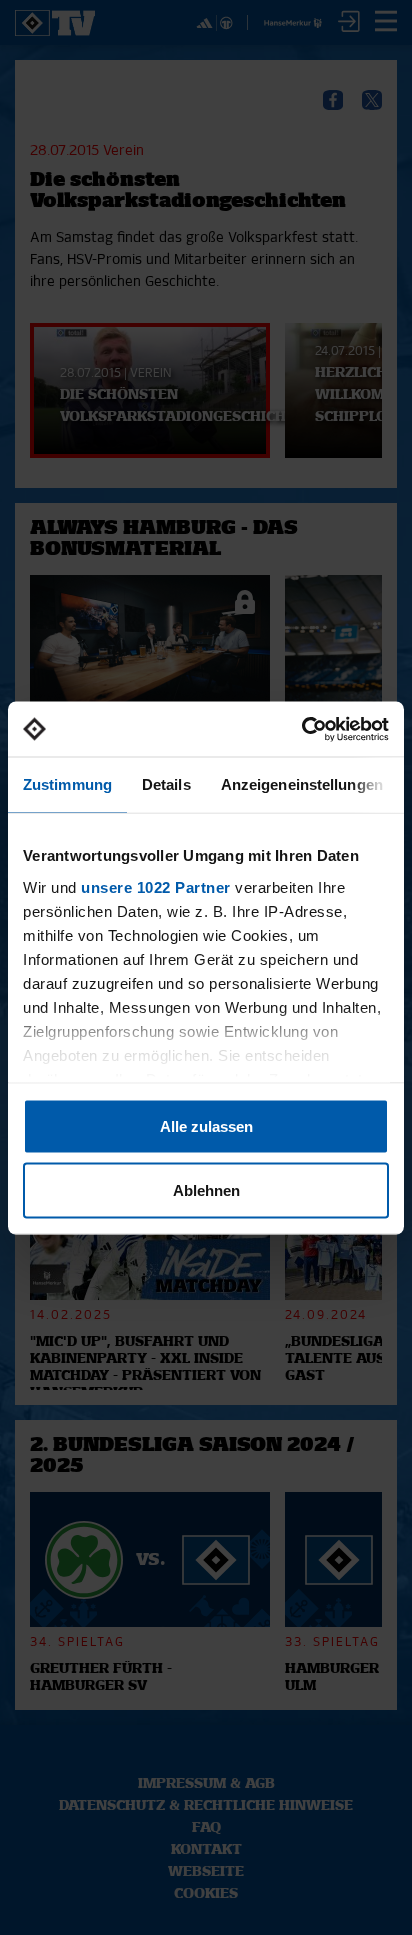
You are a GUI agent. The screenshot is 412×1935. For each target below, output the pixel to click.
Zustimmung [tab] (67, 784)
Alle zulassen (206, 1126)
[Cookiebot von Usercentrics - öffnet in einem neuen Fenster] (301, 729)
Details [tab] (166, 784)
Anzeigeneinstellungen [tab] (302, 784)
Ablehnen (206, 1189)
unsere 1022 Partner (156, 886)
